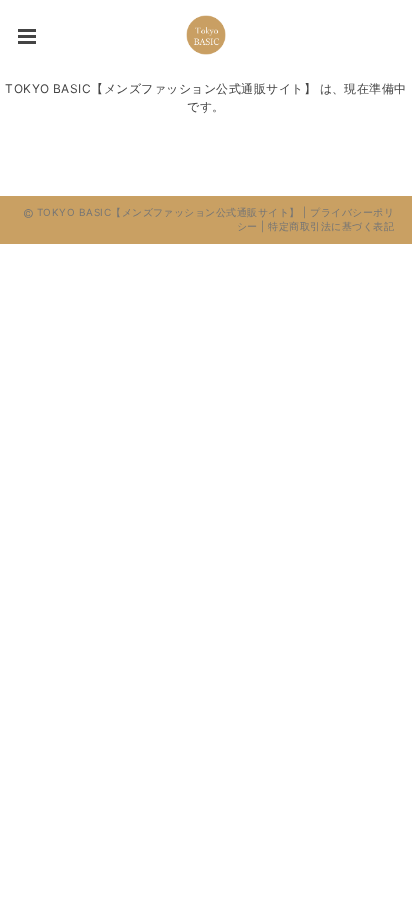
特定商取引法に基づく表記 (331, 226)
